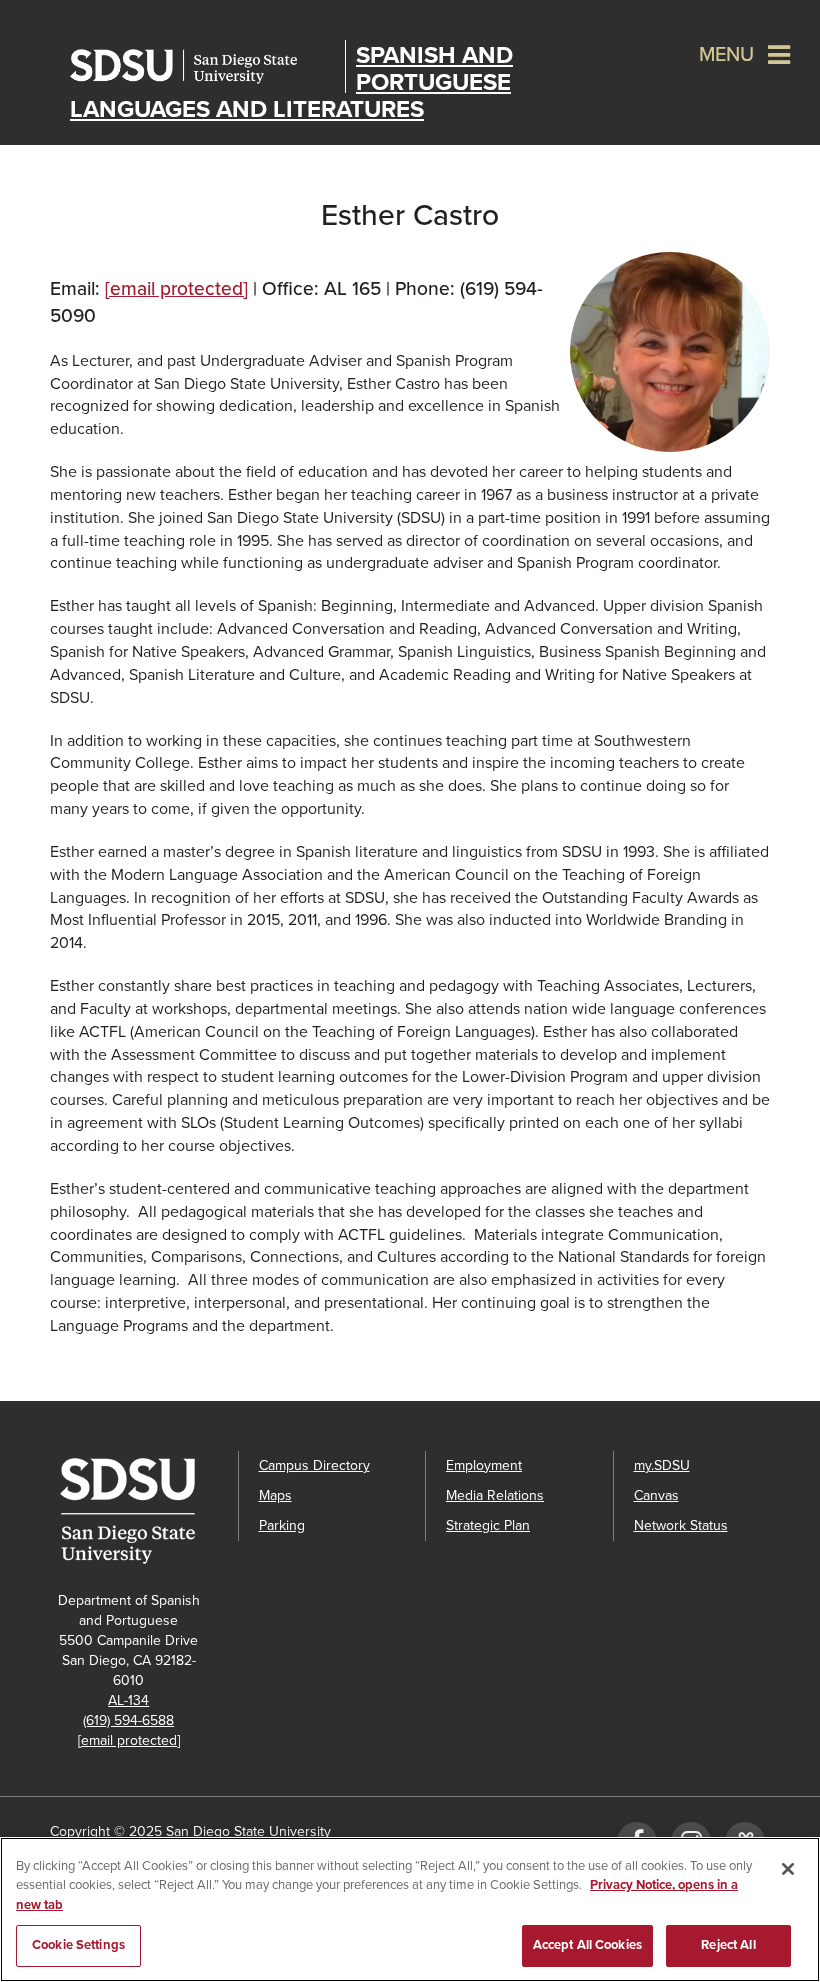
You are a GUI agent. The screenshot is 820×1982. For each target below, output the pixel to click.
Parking (282, 1525)
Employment (484, 1465)
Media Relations (495, 1495)
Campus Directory (314, 1465)
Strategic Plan (488, 1525)
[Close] (788, 1869)
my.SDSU (662, 1465)
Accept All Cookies (587, 1945)
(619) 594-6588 (128, 1720)
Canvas (656, 1495)
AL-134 (128, 1700)
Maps (275, 1495)
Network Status (681, 1525)
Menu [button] (726, 55)
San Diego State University (202, 66)
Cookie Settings (78, 1945)
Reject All (728, 1945)
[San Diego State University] (134, 1511)
